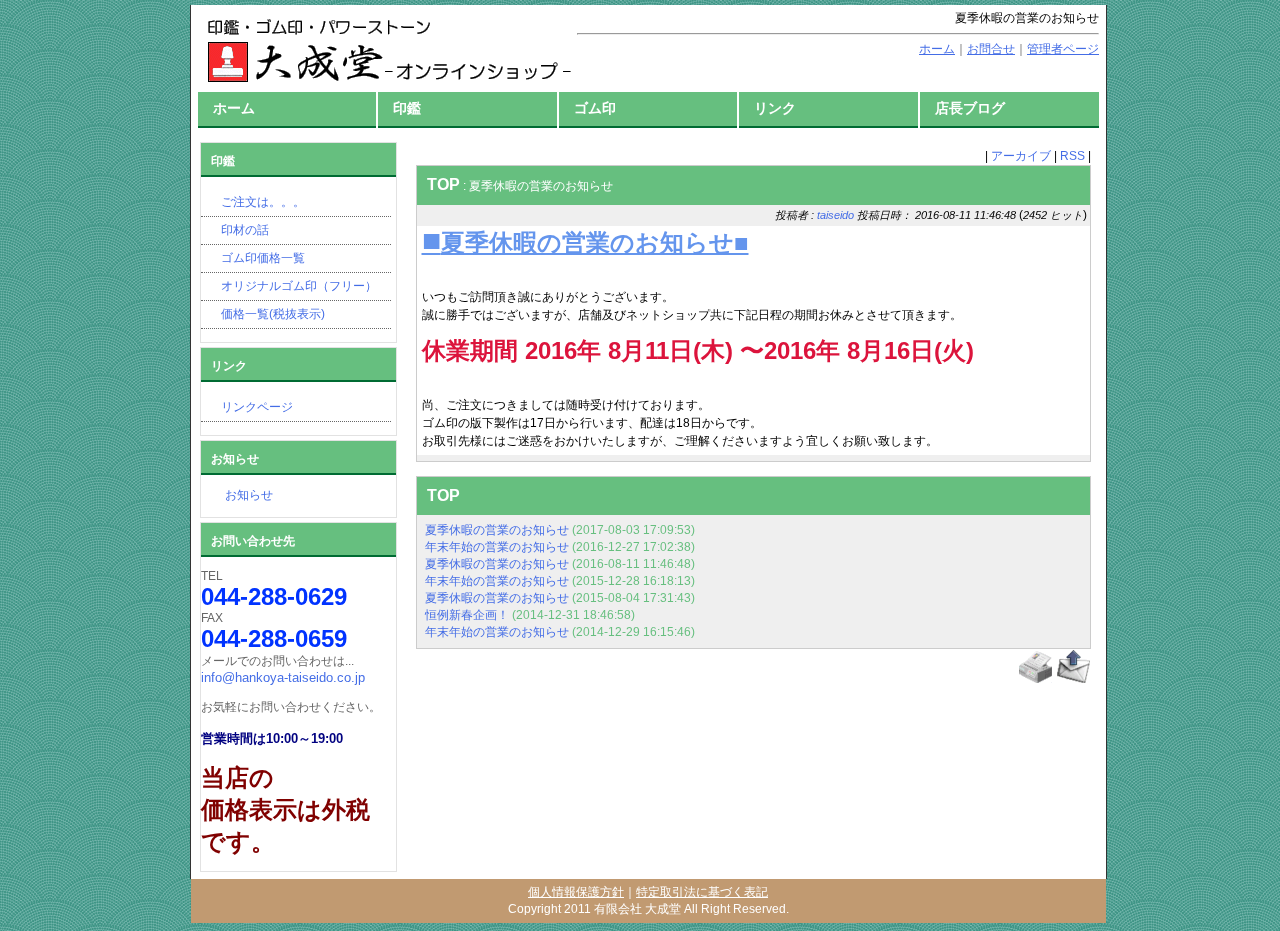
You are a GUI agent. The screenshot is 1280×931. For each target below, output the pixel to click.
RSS (1072, 156)
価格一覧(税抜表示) (273, 314)
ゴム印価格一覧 (263, 258)
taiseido (835, 215)
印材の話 (245, 230)
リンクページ (257, 407)
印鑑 (407, 108)
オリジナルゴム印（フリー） (299, 286)
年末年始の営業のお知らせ (497, 547)
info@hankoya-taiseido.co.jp (283, 677)
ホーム (234, 108)
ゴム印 (595, 108)
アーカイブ (1021, 156)
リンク (775, 108)
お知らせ (237, 495)
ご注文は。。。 (263, 202)
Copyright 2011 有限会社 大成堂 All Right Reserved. (648, 909)
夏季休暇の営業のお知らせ (497, 530)
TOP (443, 184)
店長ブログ (970, 108)
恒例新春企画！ (467, 615)
